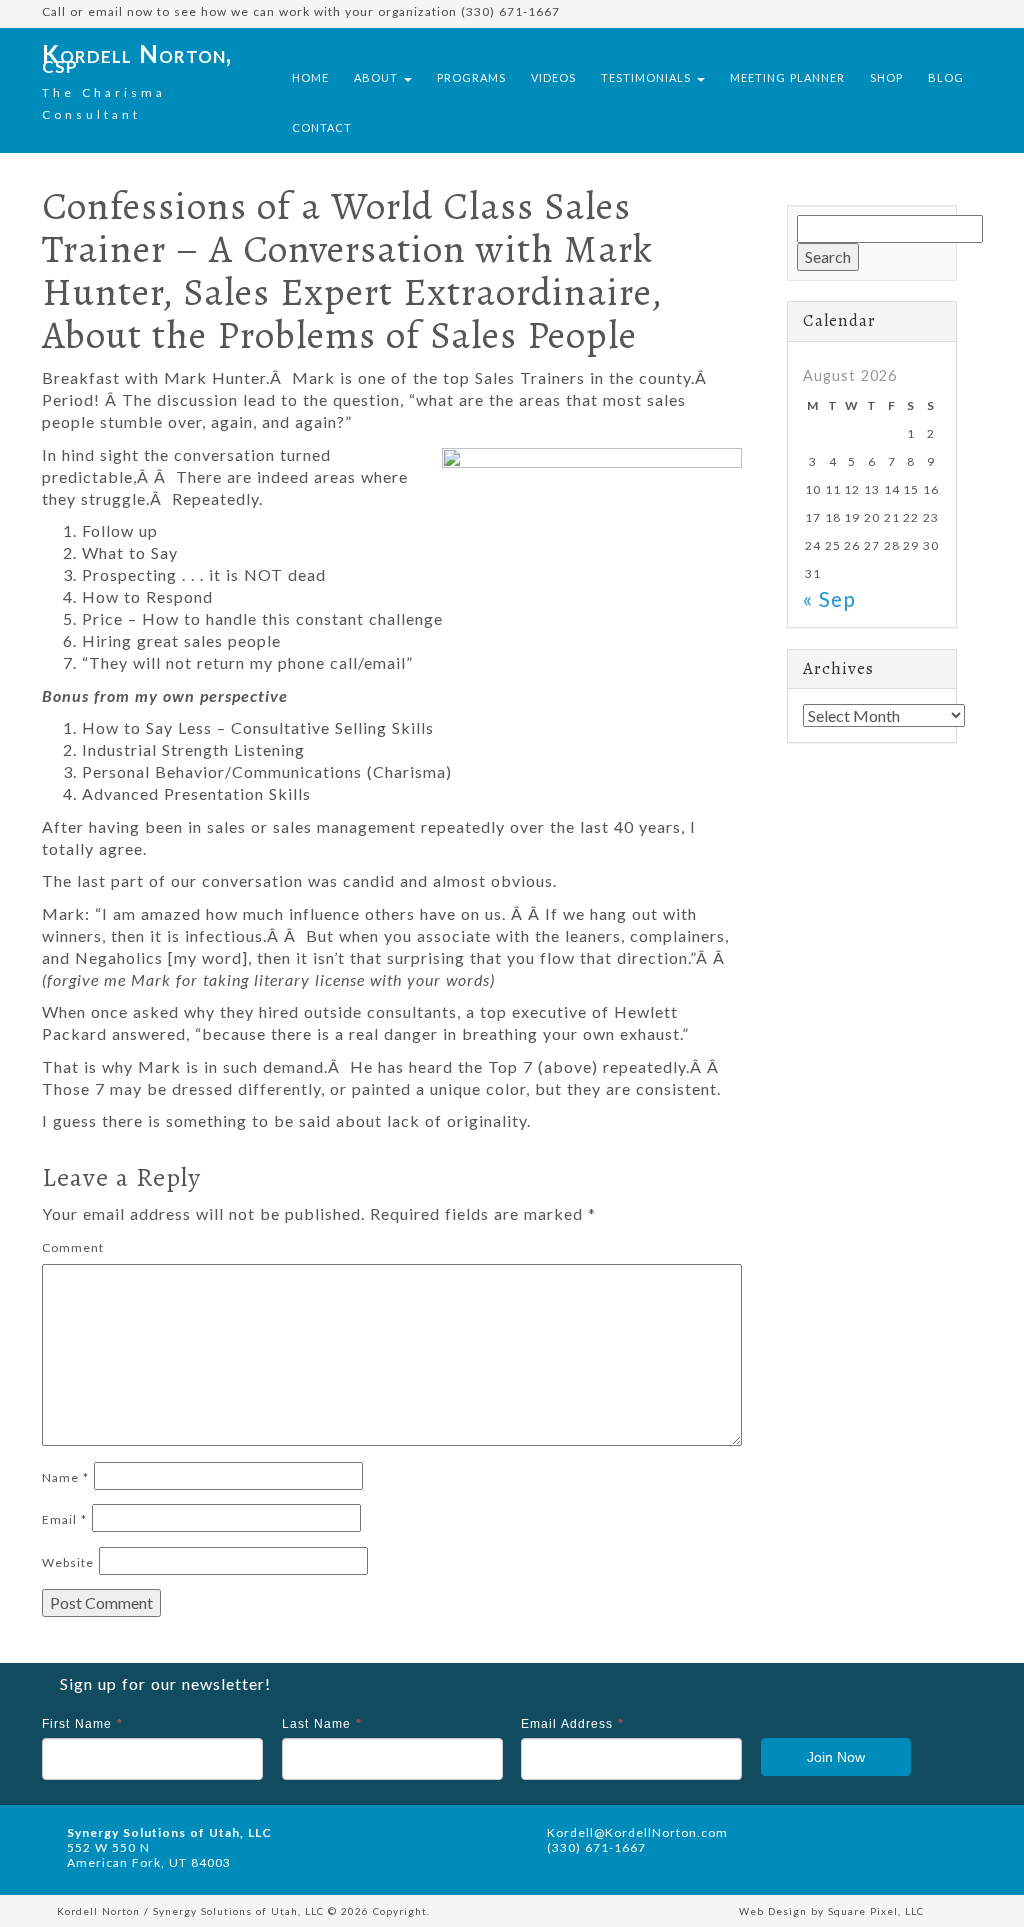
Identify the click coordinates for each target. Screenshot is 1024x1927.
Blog (946, 77)
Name (65, 1477)
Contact (322, 127)
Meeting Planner (787, 77)
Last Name (322, 1724)
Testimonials (648, 77)
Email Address (572, 1724)
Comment (73, 1247)
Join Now (836, 1757)
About (378, 77)
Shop (886, 77)
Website (68, 1562)
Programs (471, 77)
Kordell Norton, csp (137, 58)
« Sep (829, 598)
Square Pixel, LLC (876, 1911)
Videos (553, 77)
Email (64, 1519)
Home (310, 77)
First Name (82, 1724)
